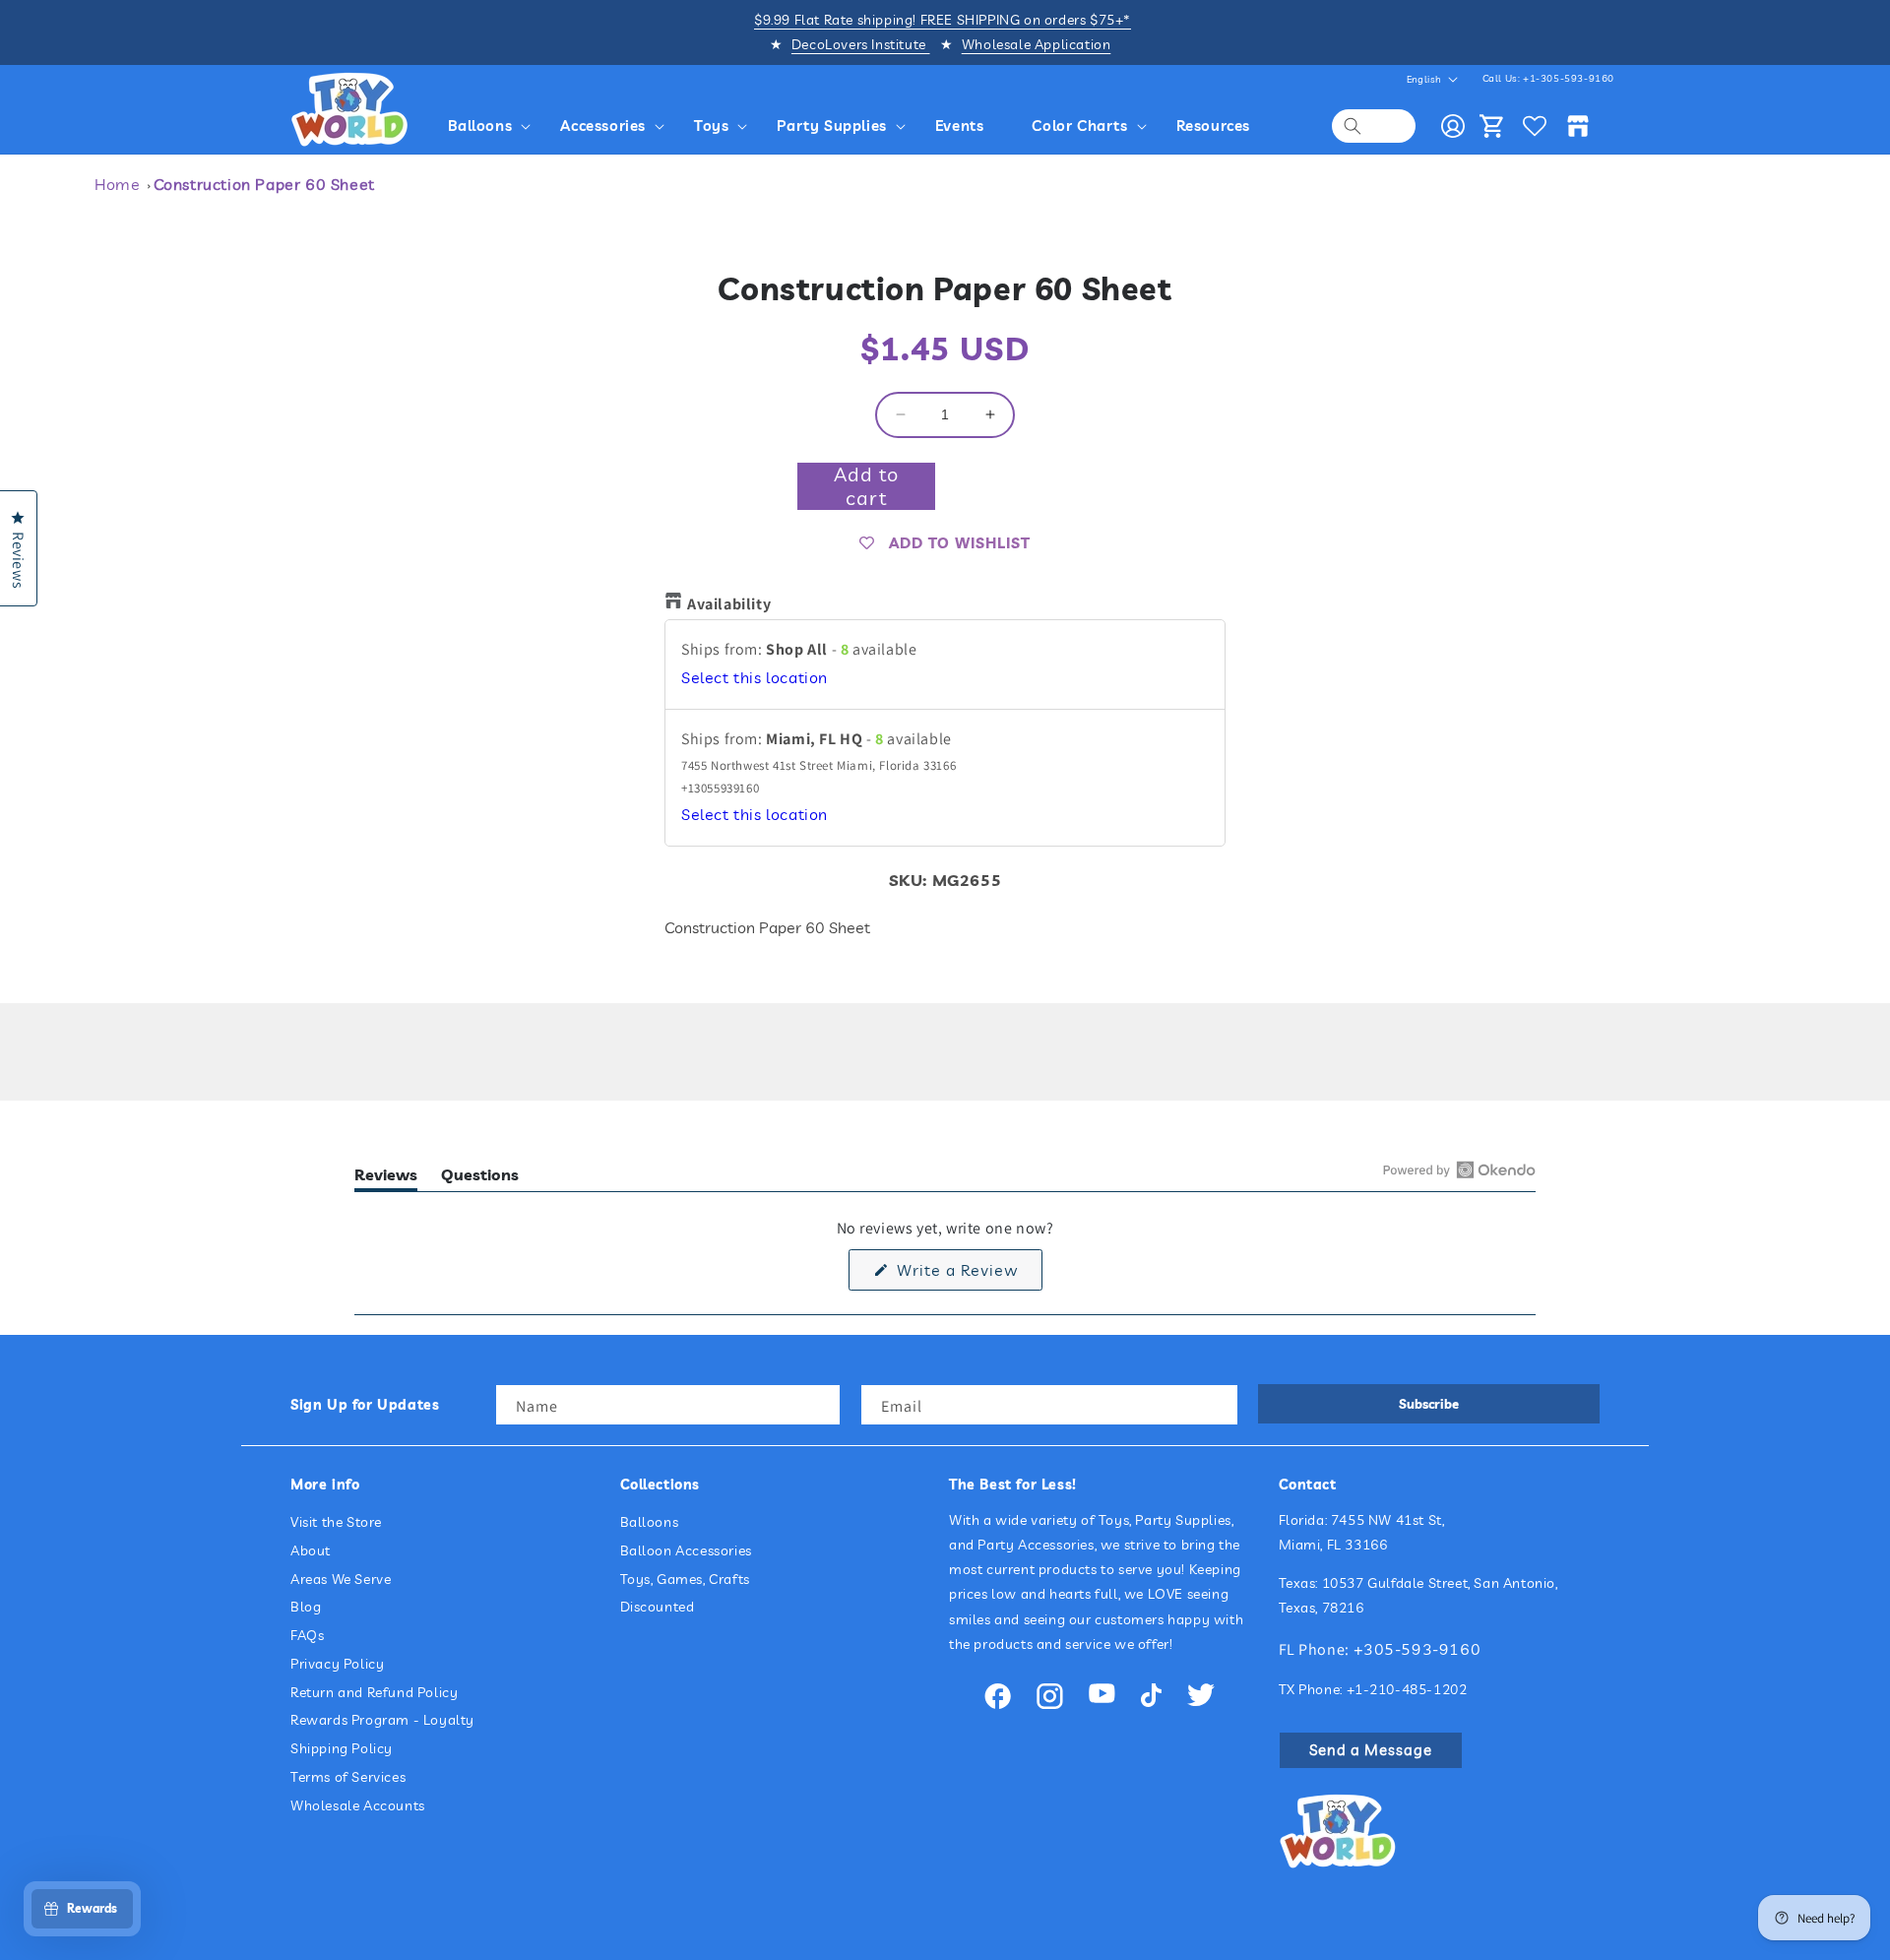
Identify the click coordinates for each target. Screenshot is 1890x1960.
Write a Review (967, 1275)
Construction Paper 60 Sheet (264, 184)
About (311, 1550)
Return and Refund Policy (374, 1692)
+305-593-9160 (1417, 1649)
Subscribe (1429, 1404)
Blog (306, 1607)
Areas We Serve (341, 1579)
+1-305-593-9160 (1569, 78)
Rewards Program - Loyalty (382, 1720)
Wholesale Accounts (358, 1805)
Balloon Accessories (686, 1550)
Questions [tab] (480, 1178)
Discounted (658, 1607)
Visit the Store (336, 1522)
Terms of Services (348, 1777)
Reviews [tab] (386, 1178)
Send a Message (1371, 1750)
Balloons (650, 1522)
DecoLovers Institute (861, 44)
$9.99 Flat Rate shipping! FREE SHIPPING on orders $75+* (943, 20)
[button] (493, 126)
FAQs (307, 1635)
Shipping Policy (342, 1748)
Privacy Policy (337, 1664)
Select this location (755, 677)
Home (117, 184)
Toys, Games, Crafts (685, 1579)
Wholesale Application (1037, 44)
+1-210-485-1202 (1407, 1689)
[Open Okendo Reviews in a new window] (1459, 1170)
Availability (729, 604)
